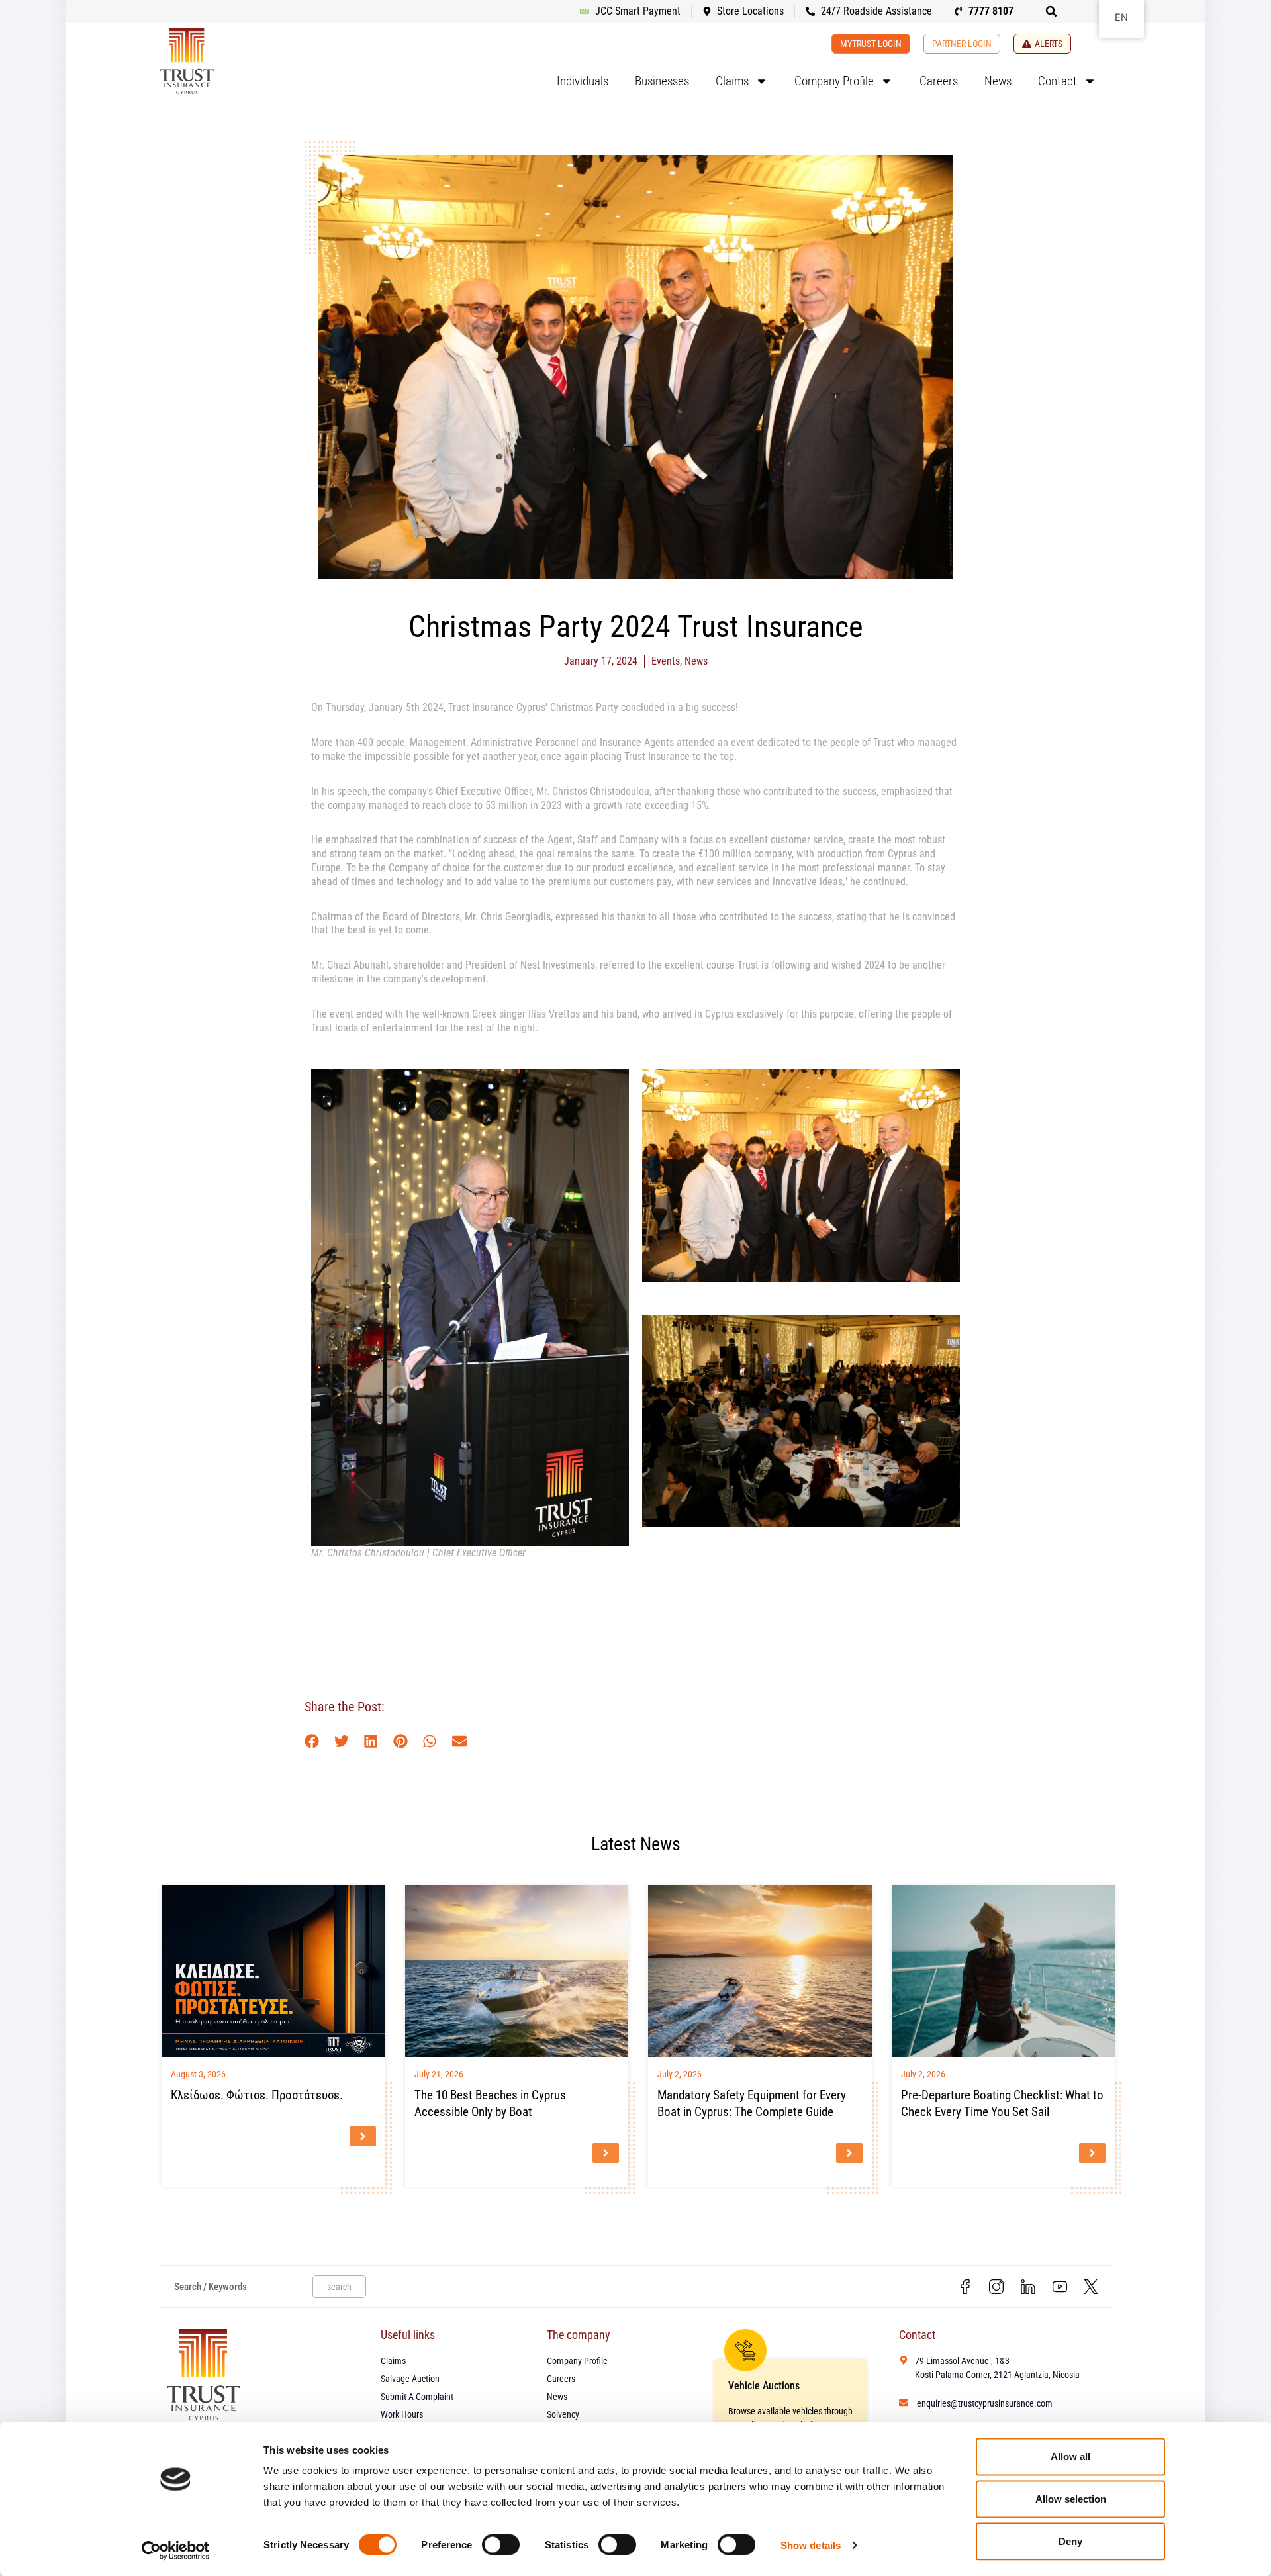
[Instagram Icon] (997, 2287)
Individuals (583, 81)
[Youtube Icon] (1060, 2287)
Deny (1070, 2541)
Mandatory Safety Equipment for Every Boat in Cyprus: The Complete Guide (752, 2103)
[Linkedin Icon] (1028, 2287)
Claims (732, 81)
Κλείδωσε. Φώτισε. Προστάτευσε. (257, 2095)
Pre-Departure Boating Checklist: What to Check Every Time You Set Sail (1002, 2103)
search (339, 2287)
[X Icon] (1091, 2287)
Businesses (662, 81)
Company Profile (834, 81)
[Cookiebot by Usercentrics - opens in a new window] (176, 2550)
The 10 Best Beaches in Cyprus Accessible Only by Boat (490, 2103)
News (998, 81)
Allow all (1070, 2457)
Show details (811, 2545)
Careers (939, 81)
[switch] (501, 2544)
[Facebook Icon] (965, 2287)
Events (666, 661)
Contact (1058, 81)
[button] (1051, 11)
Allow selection (1071, 2499)
